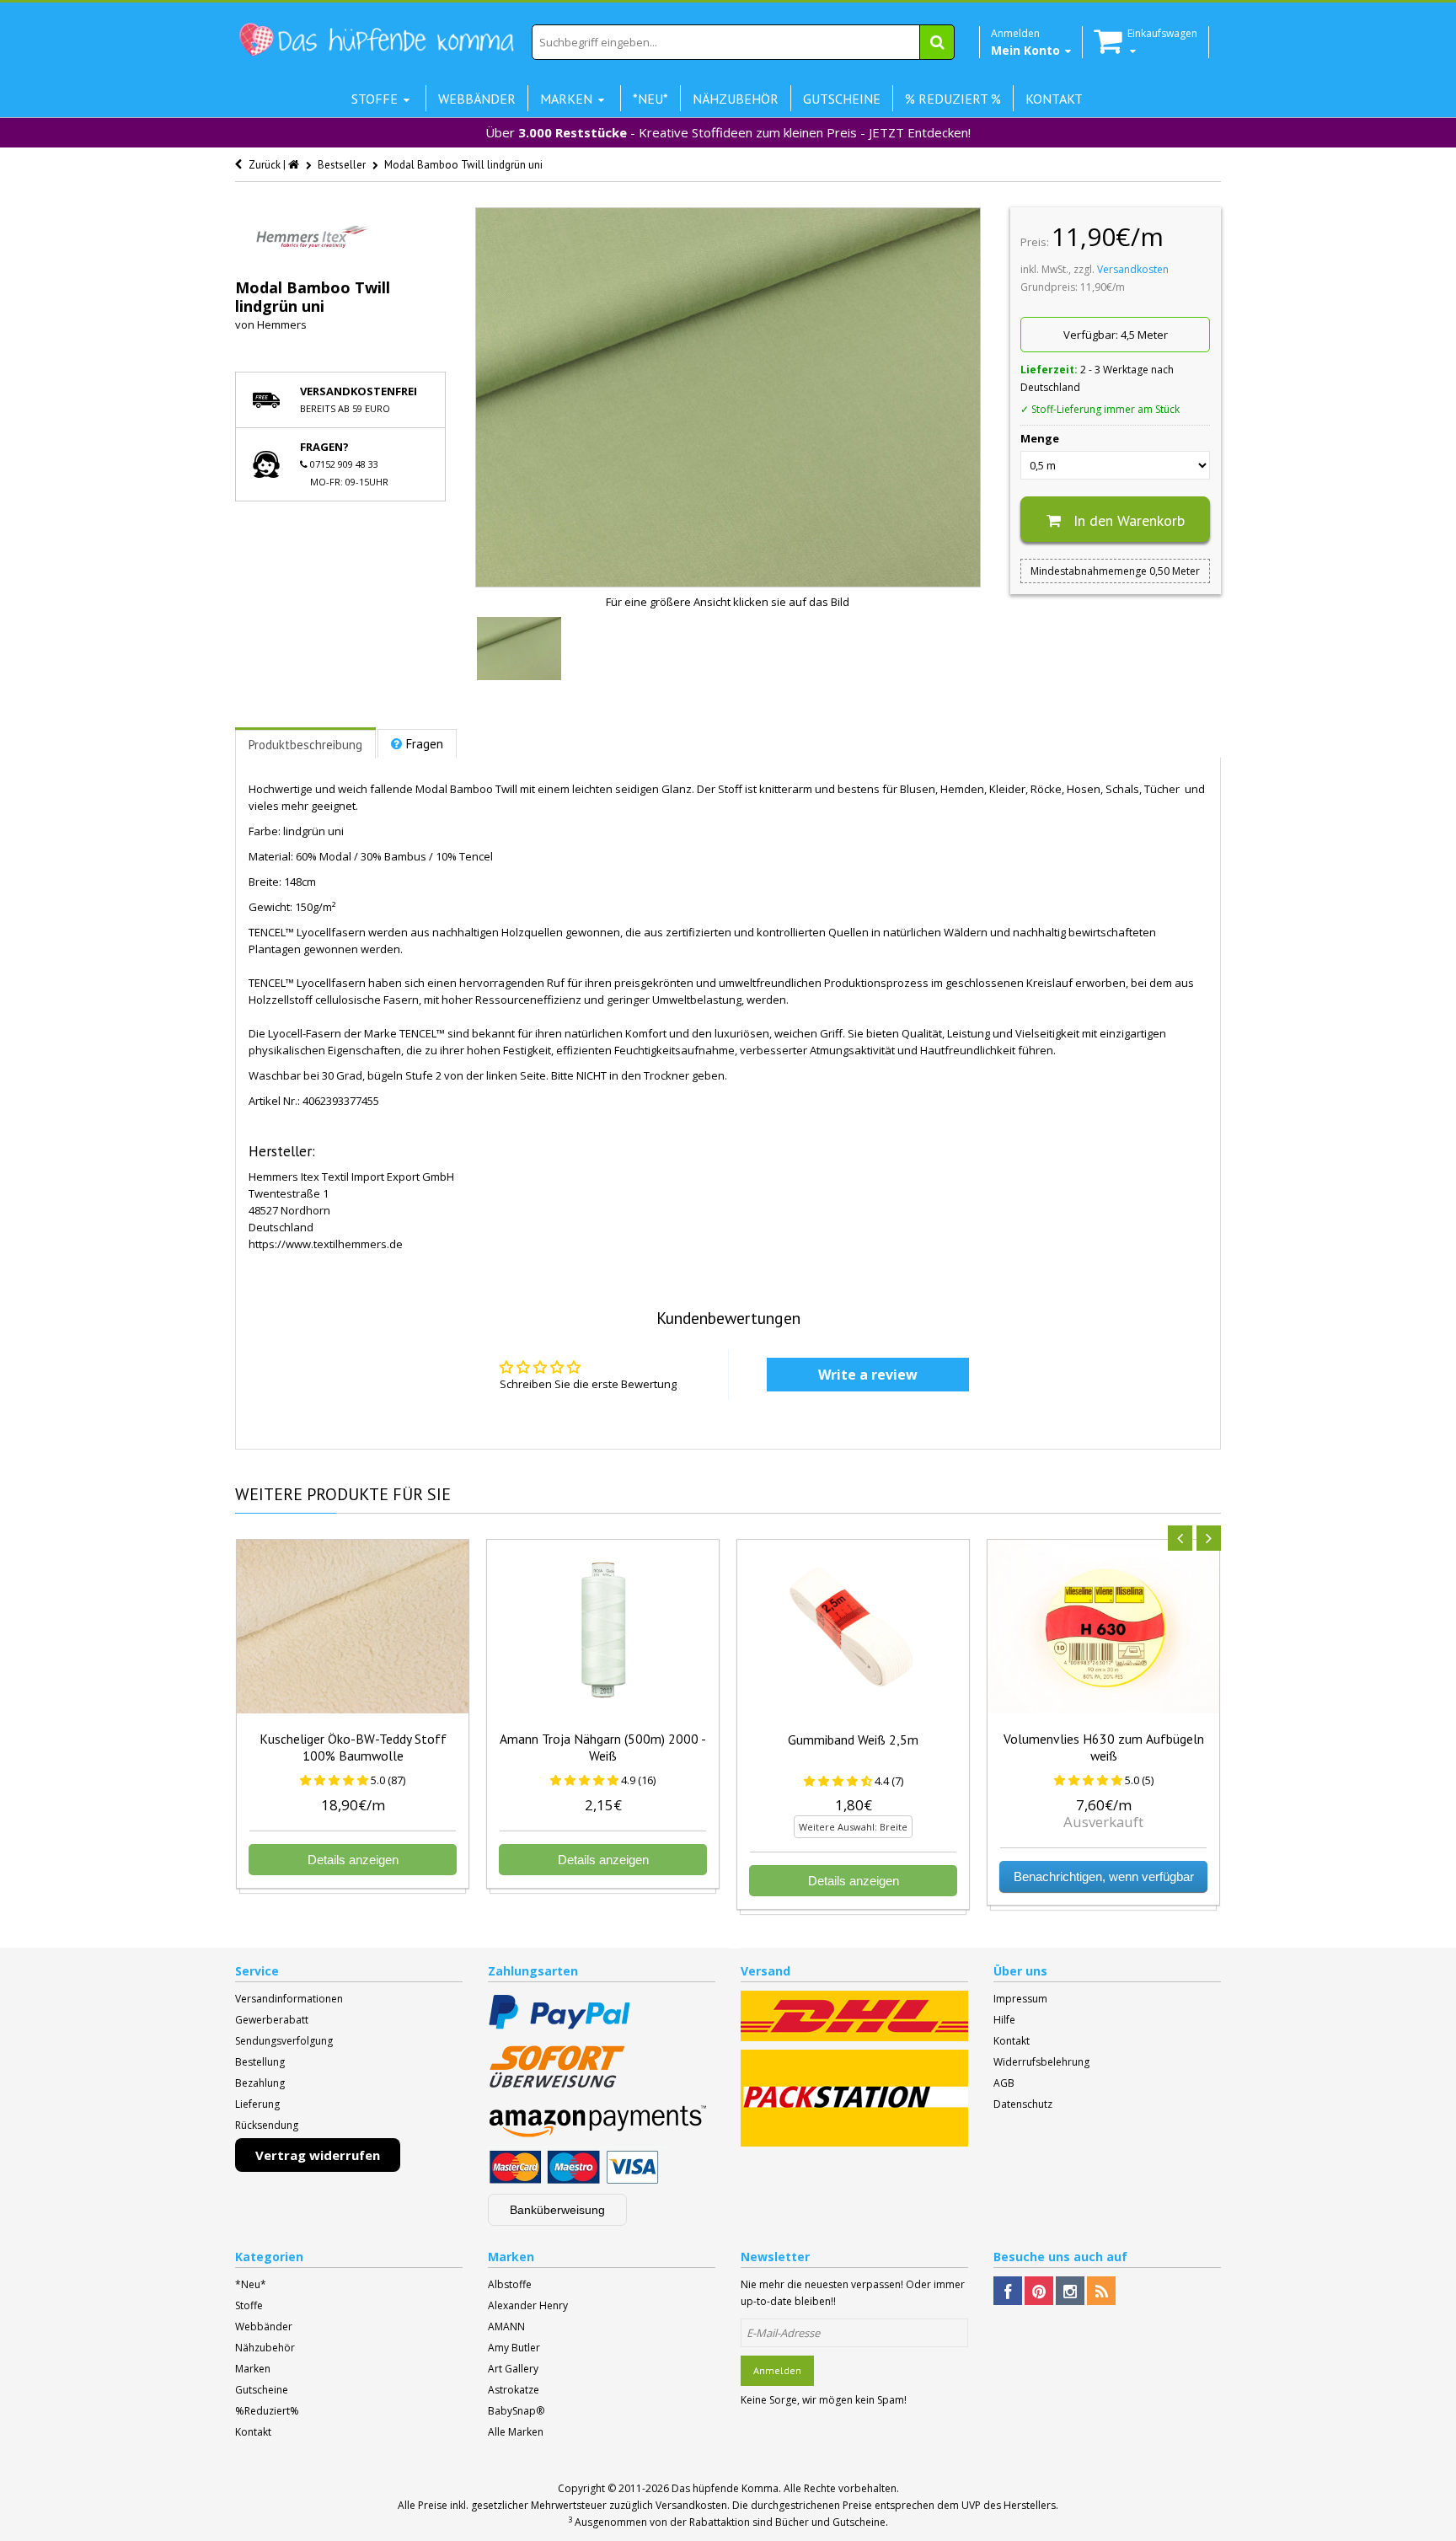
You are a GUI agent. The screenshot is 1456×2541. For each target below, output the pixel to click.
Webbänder (264, 2327)
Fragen (425, 744)
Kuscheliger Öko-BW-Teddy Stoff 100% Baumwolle (353, 1747)
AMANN (506, 2327)
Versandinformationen (289, 1999)
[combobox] (743, 42)
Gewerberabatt (272, 2020)
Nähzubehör (265, 2348)
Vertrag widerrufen (318, 2155)
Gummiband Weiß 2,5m (853, 1740)
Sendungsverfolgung (284, 2041)
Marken (253, 2369)
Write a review (868, 1375)
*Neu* (251, 2284)
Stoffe (249, 2305)
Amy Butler (514, 2348)
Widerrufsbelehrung (1041, 2062)
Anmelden (777, 2370)
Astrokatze (514, 2390)
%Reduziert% (267, 2411)
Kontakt (1012, 2041)
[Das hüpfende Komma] (376, 40)
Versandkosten (1133, 269)
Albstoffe (510, 2284)
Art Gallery (513, 2369)
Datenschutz (1023, 2104)
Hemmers (282, 324)
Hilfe (1004, 2020)
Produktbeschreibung (305, 745)
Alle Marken (516, 2432)
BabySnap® (516, 2411)
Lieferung (257, 2104)
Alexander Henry (528, 2305)
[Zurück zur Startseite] (295, 165)
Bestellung (260, 2062)
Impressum (1020, 1999)
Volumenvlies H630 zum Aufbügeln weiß (1104, 1747)
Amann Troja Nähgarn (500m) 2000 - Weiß (603, 1747)
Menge (1040, 438)
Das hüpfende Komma (725, 2488)
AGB (1004, 2083)
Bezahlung (260, 2083)
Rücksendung (267, 2125)
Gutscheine (262, 2390)
